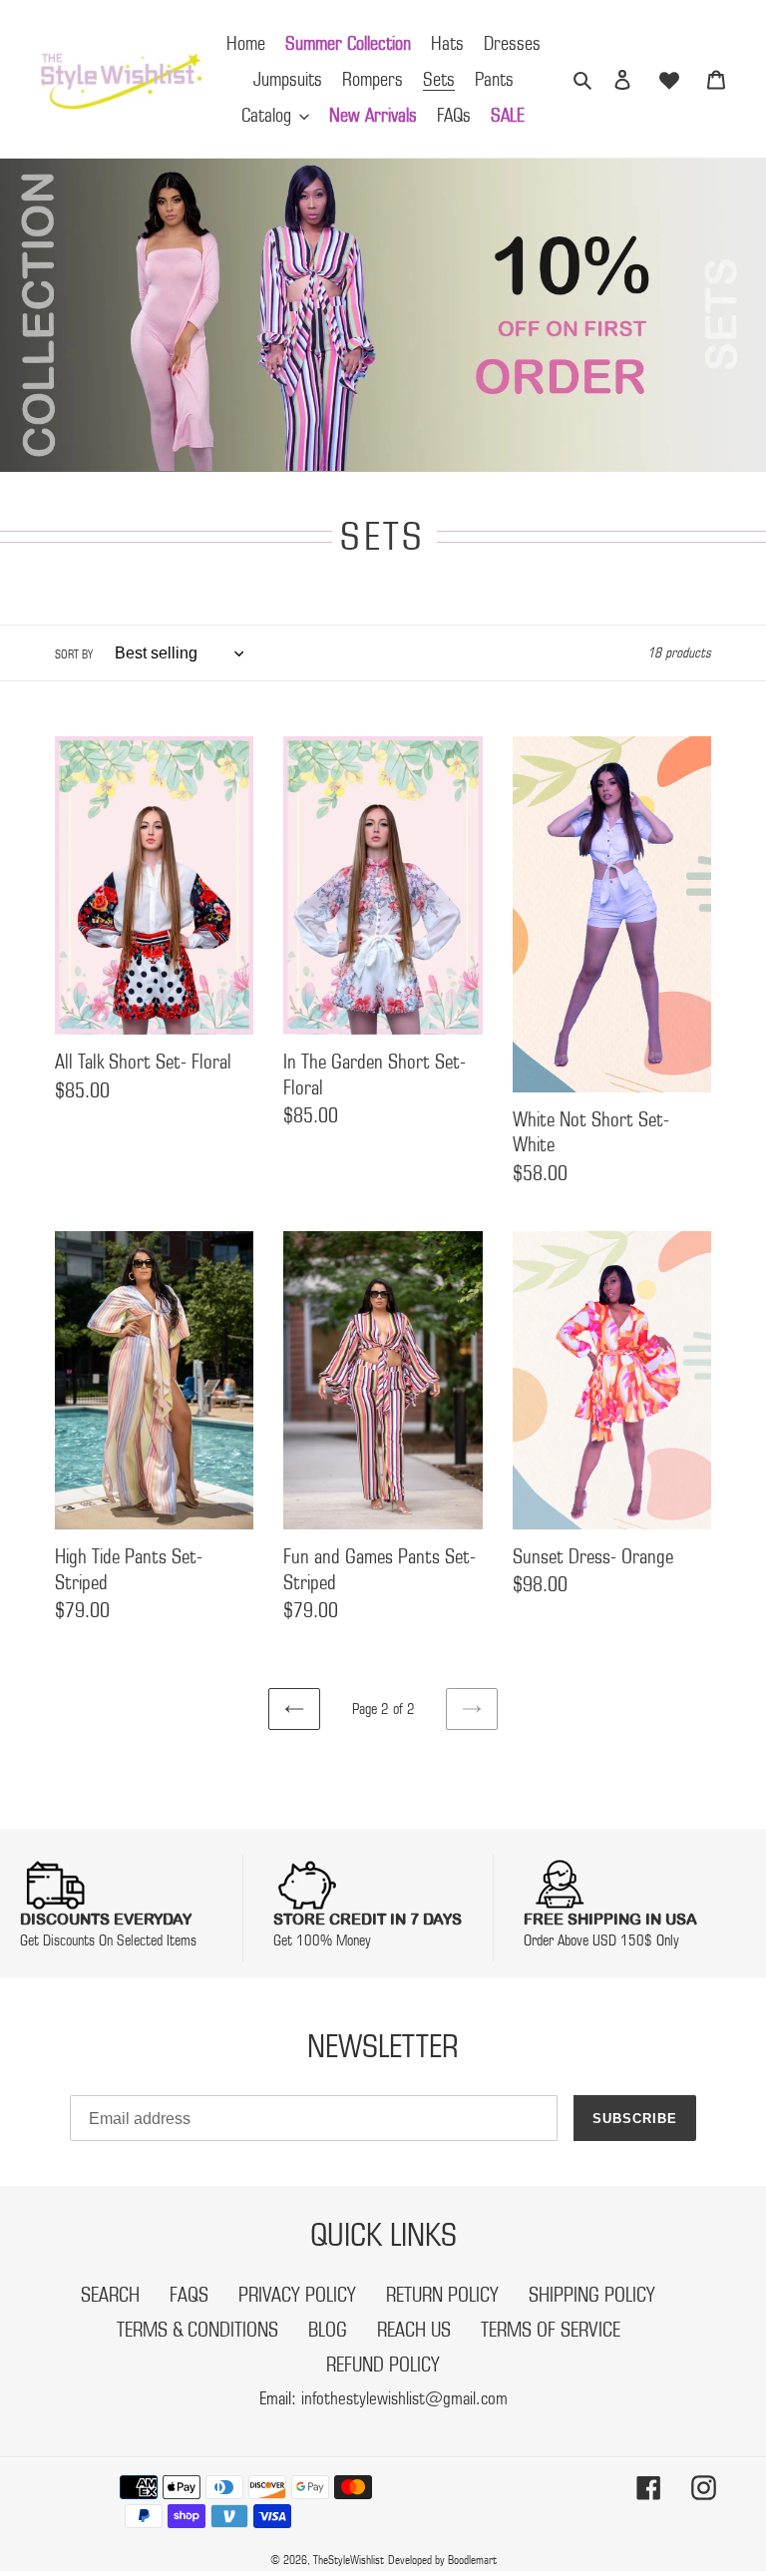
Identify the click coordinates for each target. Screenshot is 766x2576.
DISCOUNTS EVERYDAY (106, 1919)
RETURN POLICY (442, 2295)
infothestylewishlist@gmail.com (404, 2398)
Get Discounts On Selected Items (108, 1940)
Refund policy (383, 2364)
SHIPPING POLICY (592, 2295)
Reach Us (414, 2330)
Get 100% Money (322, 1940)
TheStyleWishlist (349, 2560)
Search (110, 2295)
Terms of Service (551, 2330)
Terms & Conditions (197, 2330)
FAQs (189, 2295)
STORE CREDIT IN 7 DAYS (368, 1919)
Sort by (74, 654)
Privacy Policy (297, 2295)
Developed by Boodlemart (442, 2560)
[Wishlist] (669, 79)
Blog (328, 2330)
